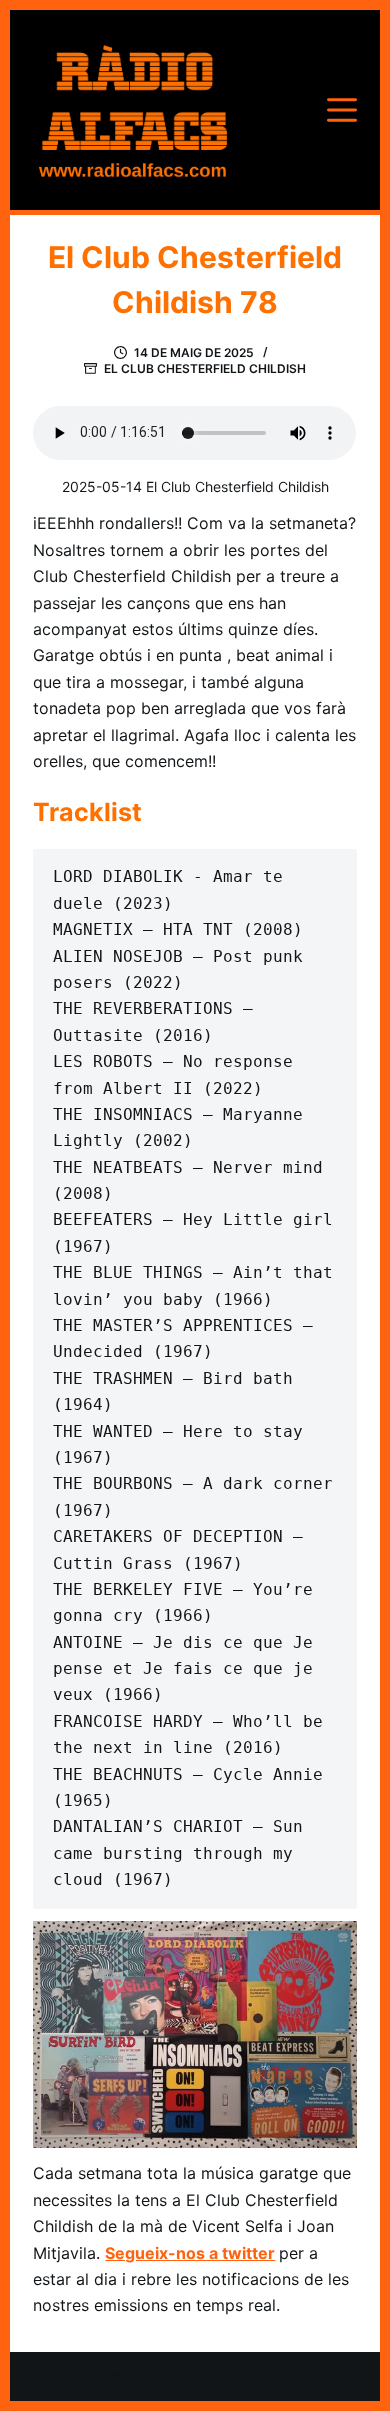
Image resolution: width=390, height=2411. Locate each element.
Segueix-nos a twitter (190, 2253)
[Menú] (342, 110)
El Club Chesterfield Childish (205, 368)
